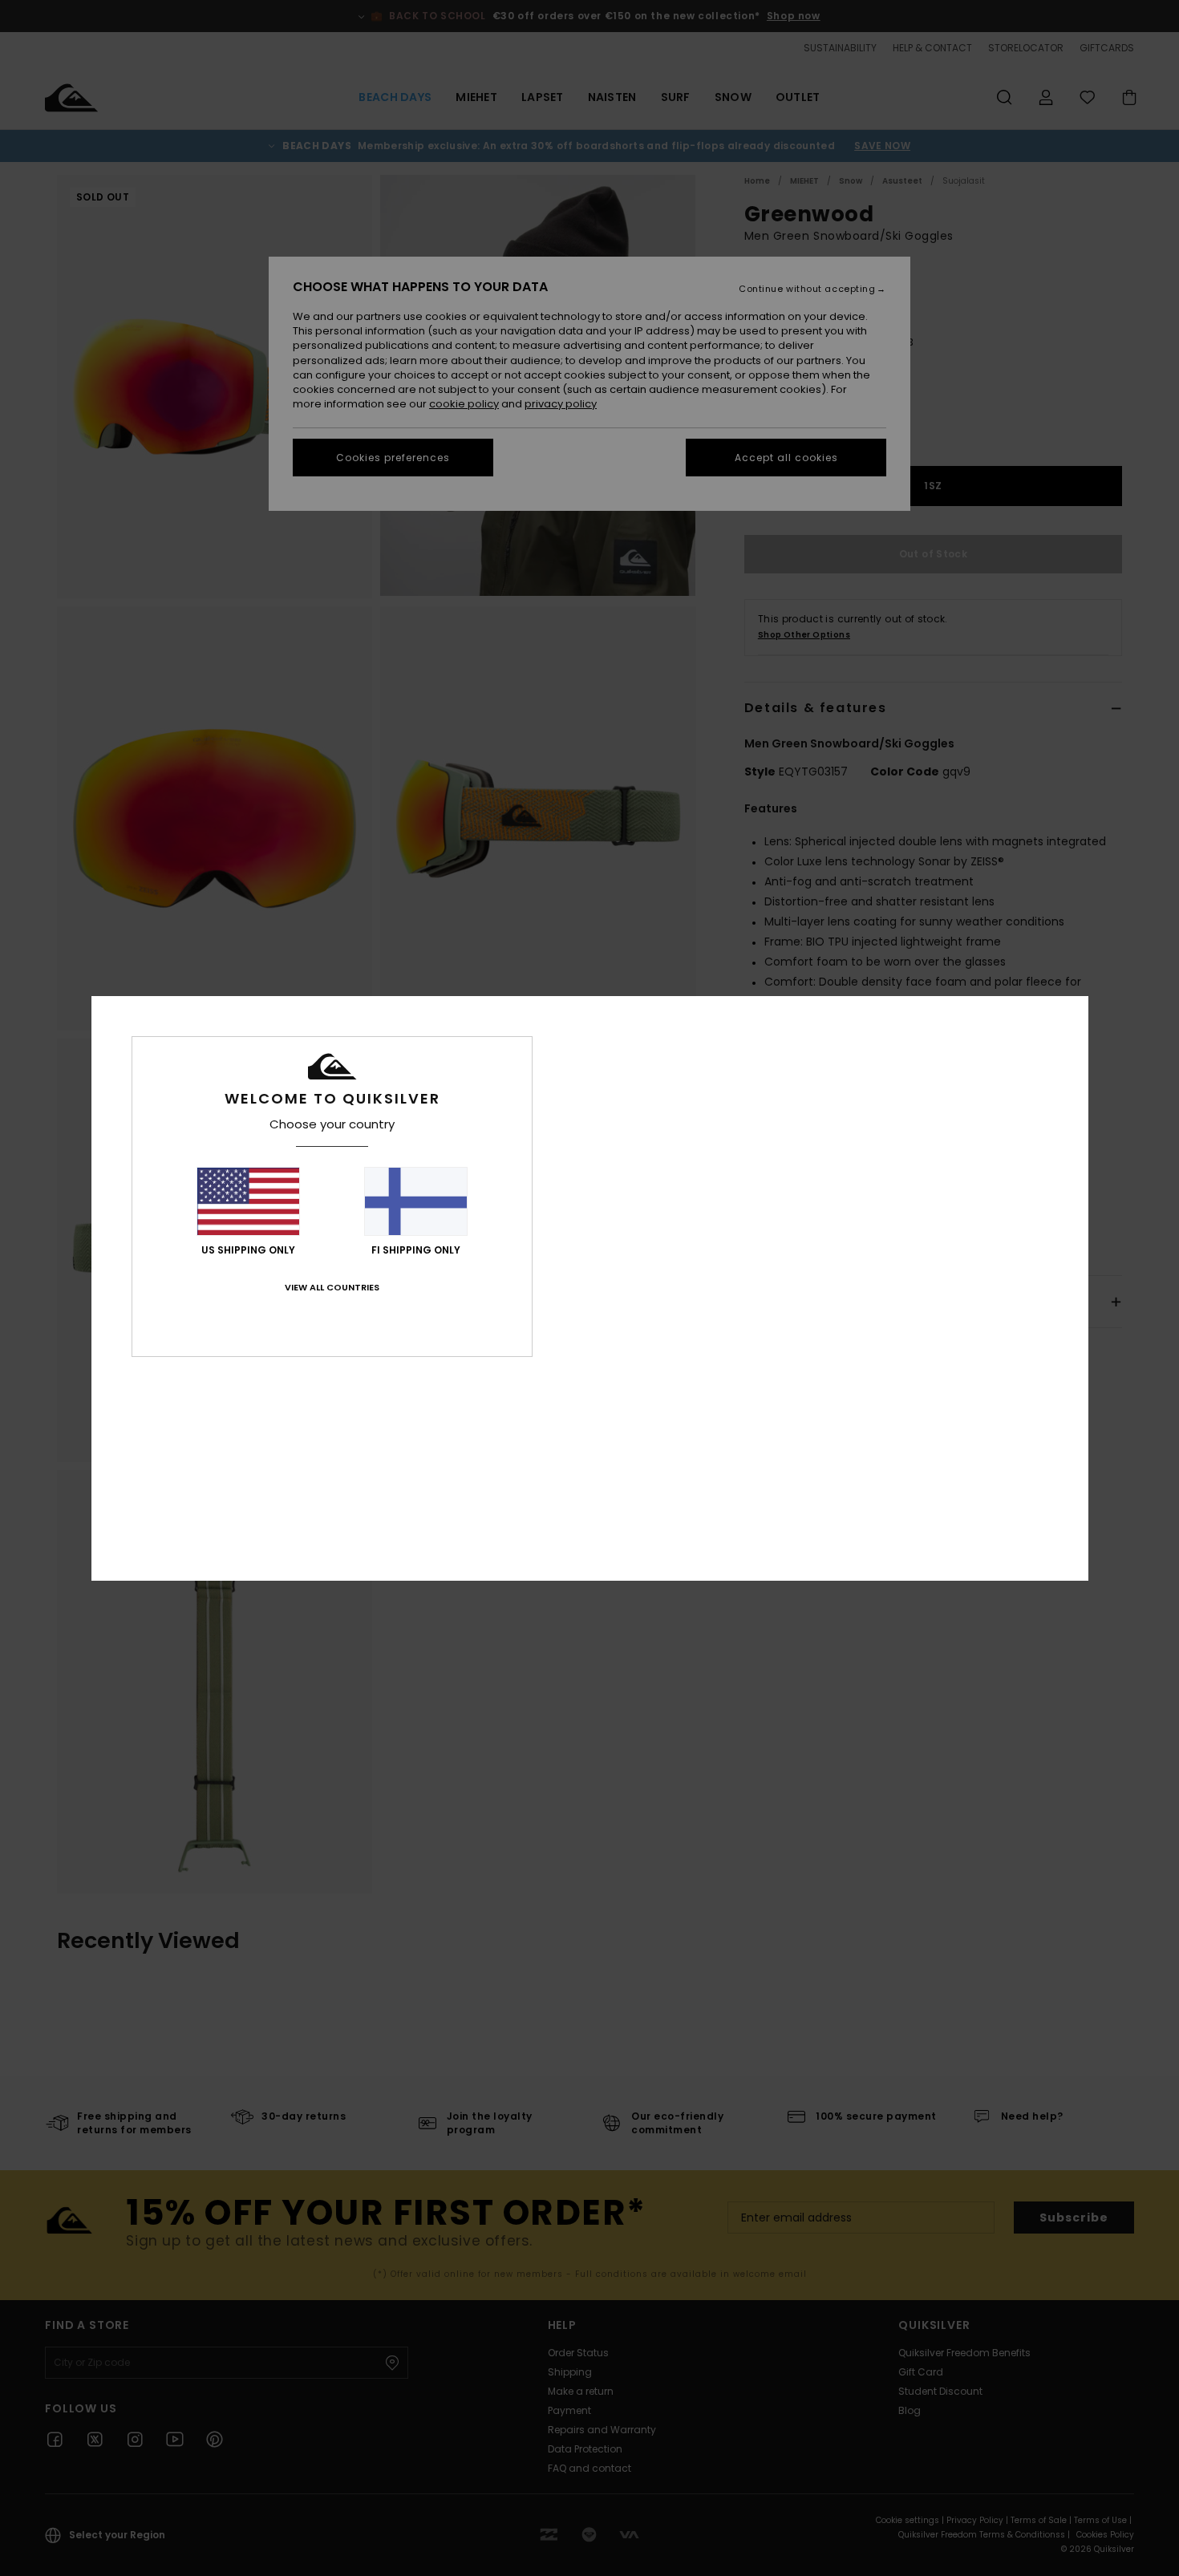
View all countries (332, 1287)
